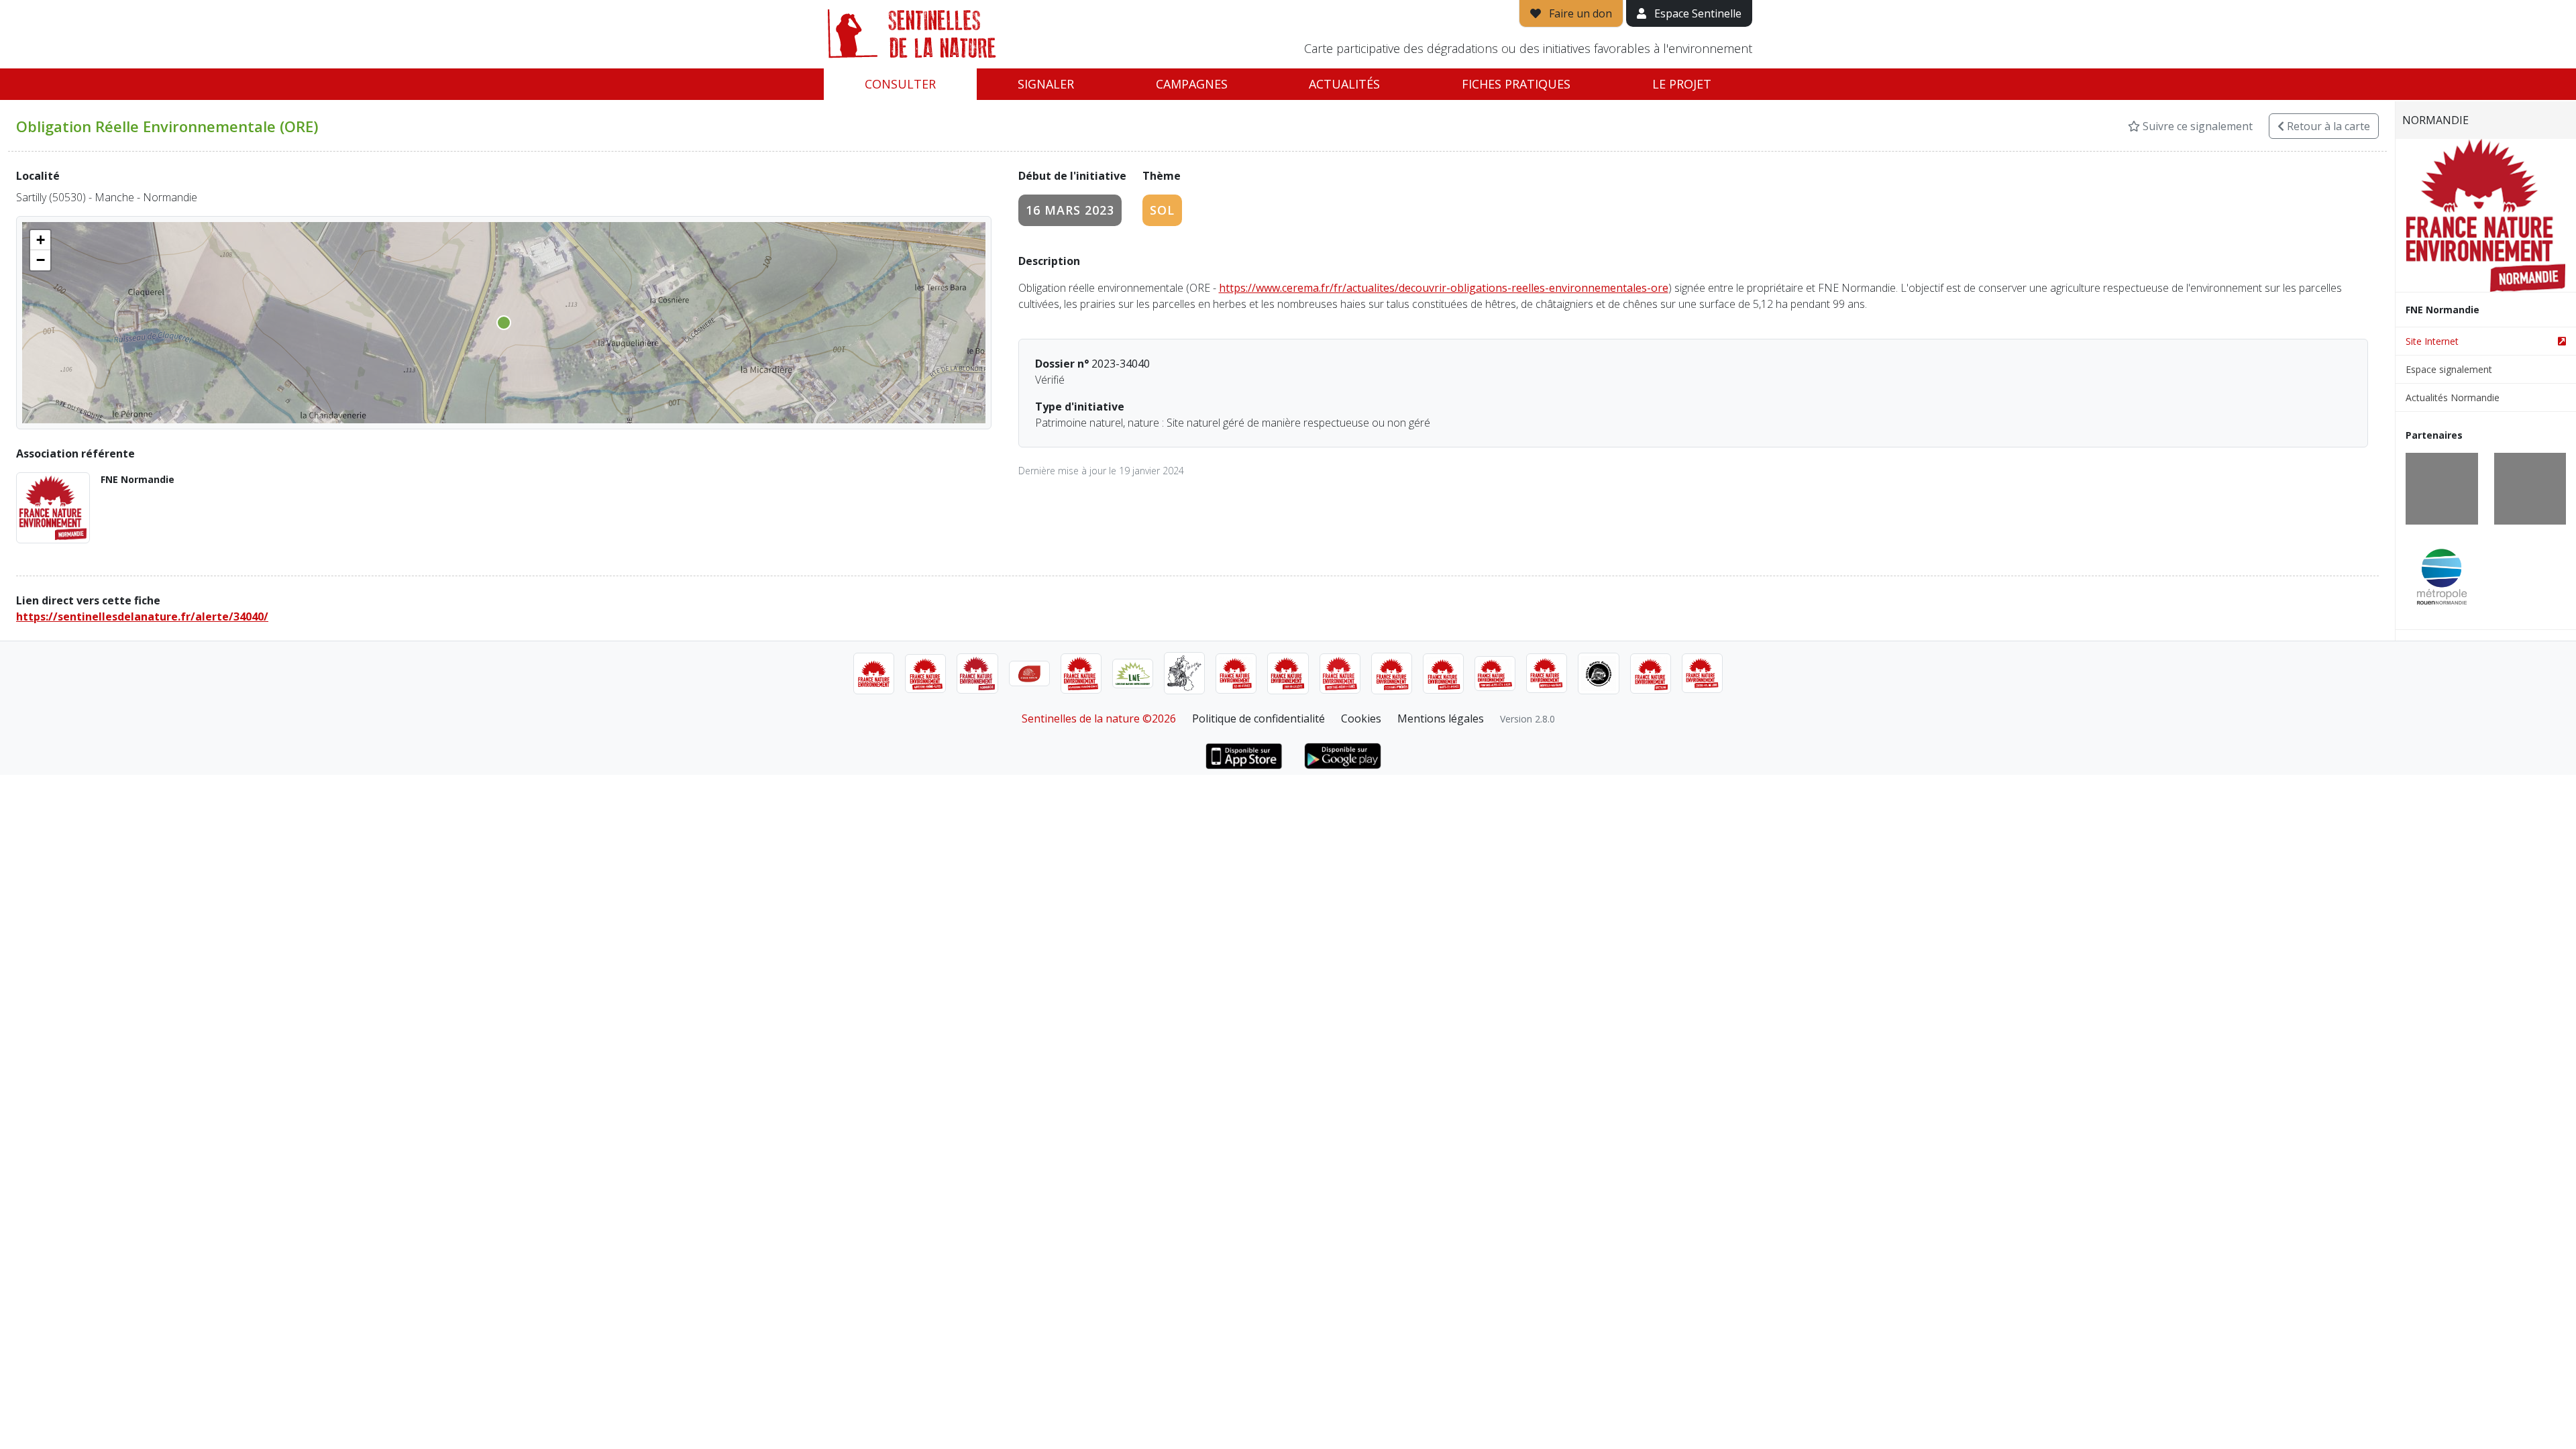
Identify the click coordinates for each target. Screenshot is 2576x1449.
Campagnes (1192, 84)
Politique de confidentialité (1258, 718)
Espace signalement (2449, 369)
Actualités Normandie (2453, 397)
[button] (40, 240)
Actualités (1344, 84)
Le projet (1682, 84)
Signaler (1046, 84)
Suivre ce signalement (2196, 126)
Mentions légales (1441, 718)
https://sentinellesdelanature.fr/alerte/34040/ (142, 616)
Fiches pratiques (1516, 84)
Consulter (900, 84)
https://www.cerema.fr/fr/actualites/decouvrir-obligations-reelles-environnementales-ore (1444, 288)
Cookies (1361, 718)
